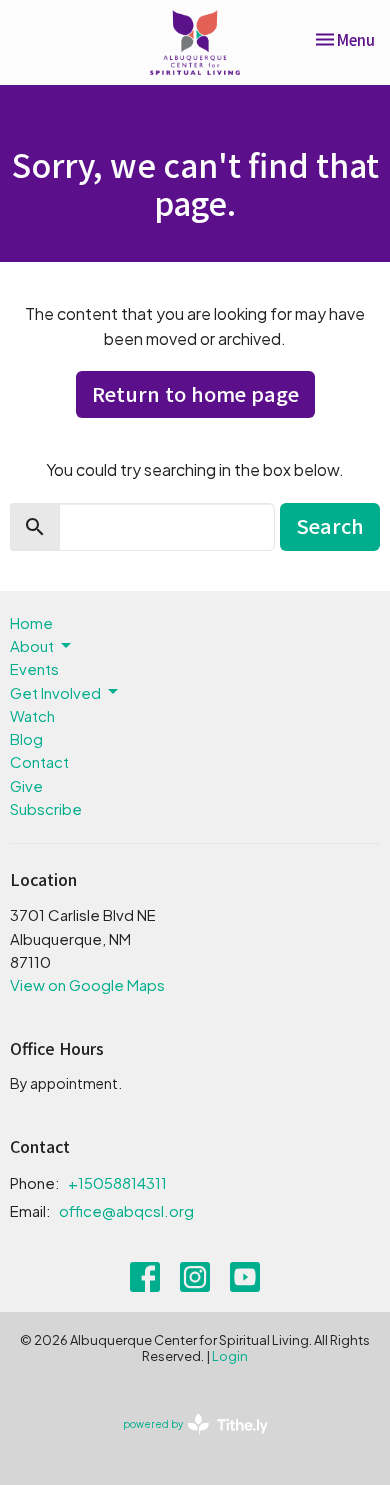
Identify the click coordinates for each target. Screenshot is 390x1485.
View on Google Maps (87, 984)
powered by (187, 1441)
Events (34, 668)
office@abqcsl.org (126, 1210)
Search (330, 525)
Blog (26, 738)
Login (230, 1356)
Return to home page (195, 393)
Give (26, 785)
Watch (32, 715)
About (32, 645)
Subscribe (46, 808)
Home (31, 622)
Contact (39, 761)
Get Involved (55, 692)
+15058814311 (117, 1182)
